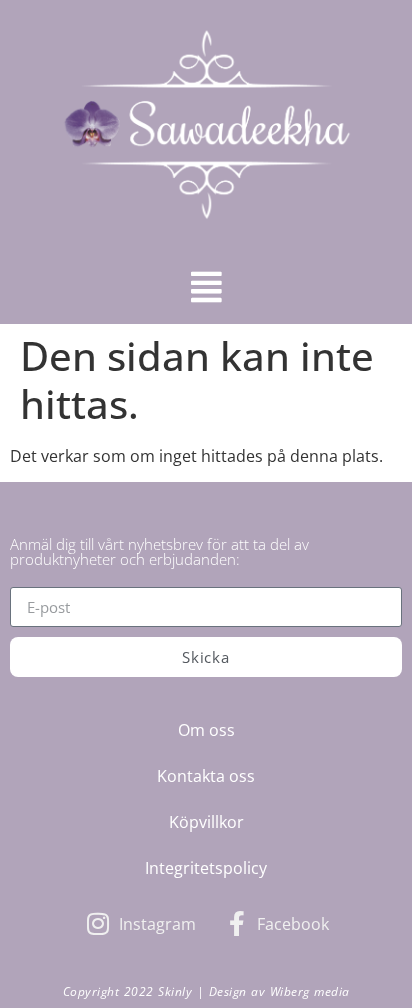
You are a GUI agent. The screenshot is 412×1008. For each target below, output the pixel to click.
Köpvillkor (206, 822)
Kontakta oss (206, 776)
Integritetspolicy (206, 868)
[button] (206, 286)
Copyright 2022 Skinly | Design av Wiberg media (206, 991)
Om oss (206, 730)
